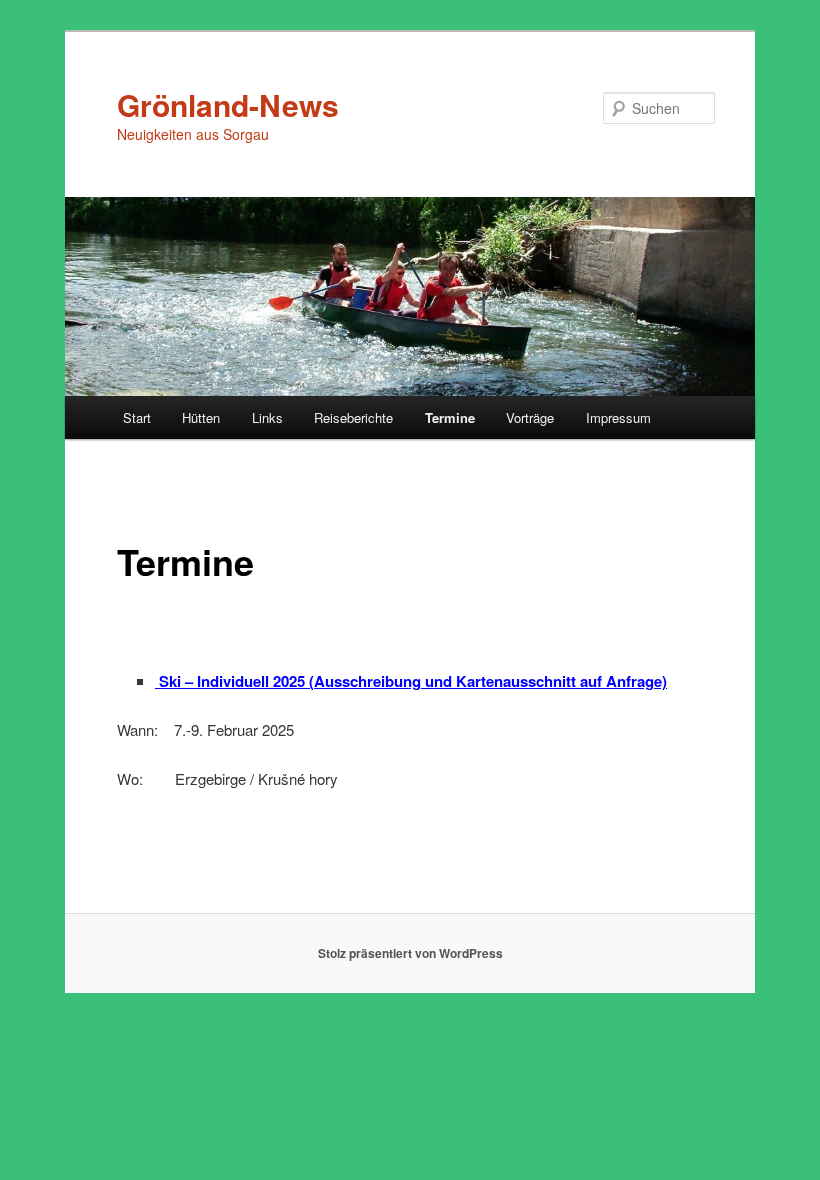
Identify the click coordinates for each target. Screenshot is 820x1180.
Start (137, 417)
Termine (450, 417)
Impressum (618, 417)
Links (267, 417)
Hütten (201, 417)
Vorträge (530, 417)
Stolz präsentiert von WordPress (410, 953)
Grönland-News (228, 104)
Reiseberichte (353, 417)
